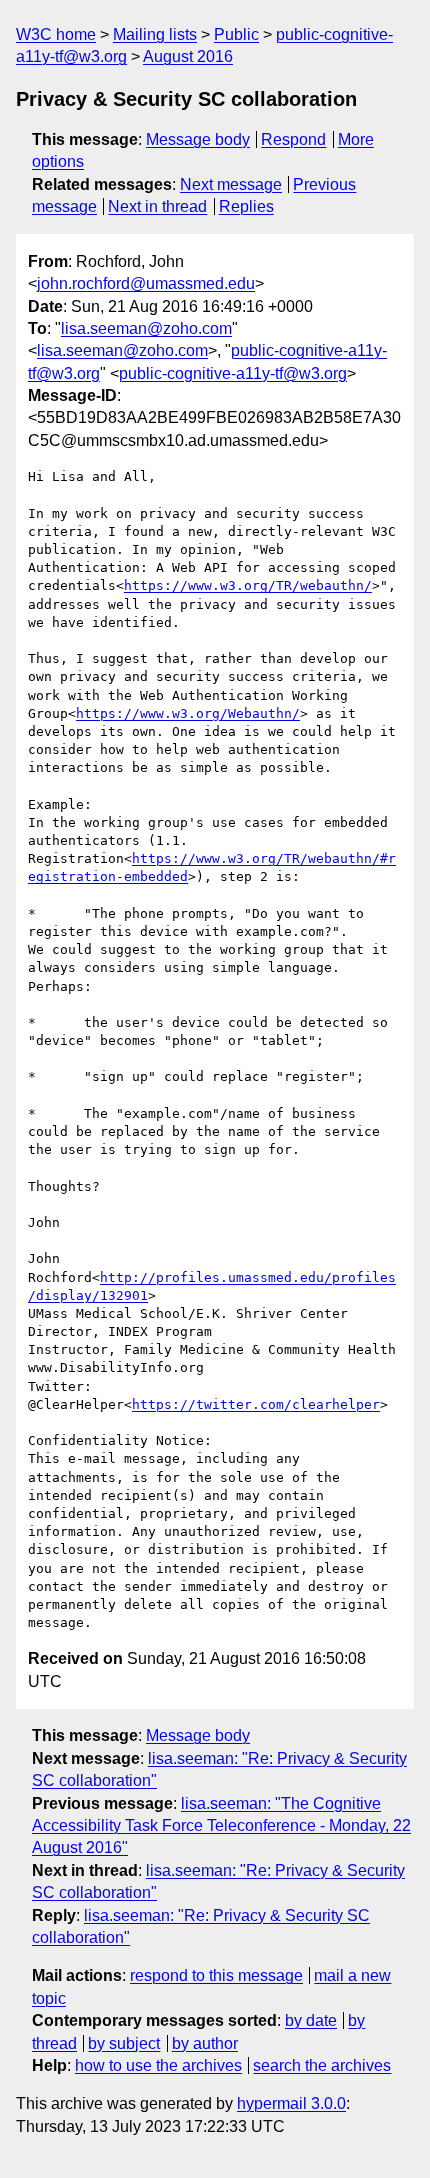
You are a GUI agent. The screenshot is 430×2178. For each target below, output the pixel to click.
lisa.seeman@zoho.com (146, 328)
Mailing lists (155, 34)
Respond (293, 139)
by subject (124, 2043)
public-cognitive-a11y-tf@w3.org (233, 373)
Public (236, 34)
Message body (198, 139)
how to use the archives (158, 2065)
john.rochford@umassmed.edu (146, 283)
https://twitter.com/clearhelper (256, 1404)
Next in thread (157, 206)
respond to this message (216, 1975)
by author (205, 2043)
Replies (246, 206)
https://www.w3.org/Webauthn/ (188, 713)
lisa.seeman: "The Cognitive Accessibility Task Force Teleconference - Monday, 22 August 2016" (221, 1826)
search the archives (322, 2065)
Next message (231, 184)
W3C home (56, 34)
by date (311, 2020)
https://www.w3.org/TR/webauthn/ (248, 585)
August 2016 (188, 56)
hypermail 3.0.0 (291, 2103)
